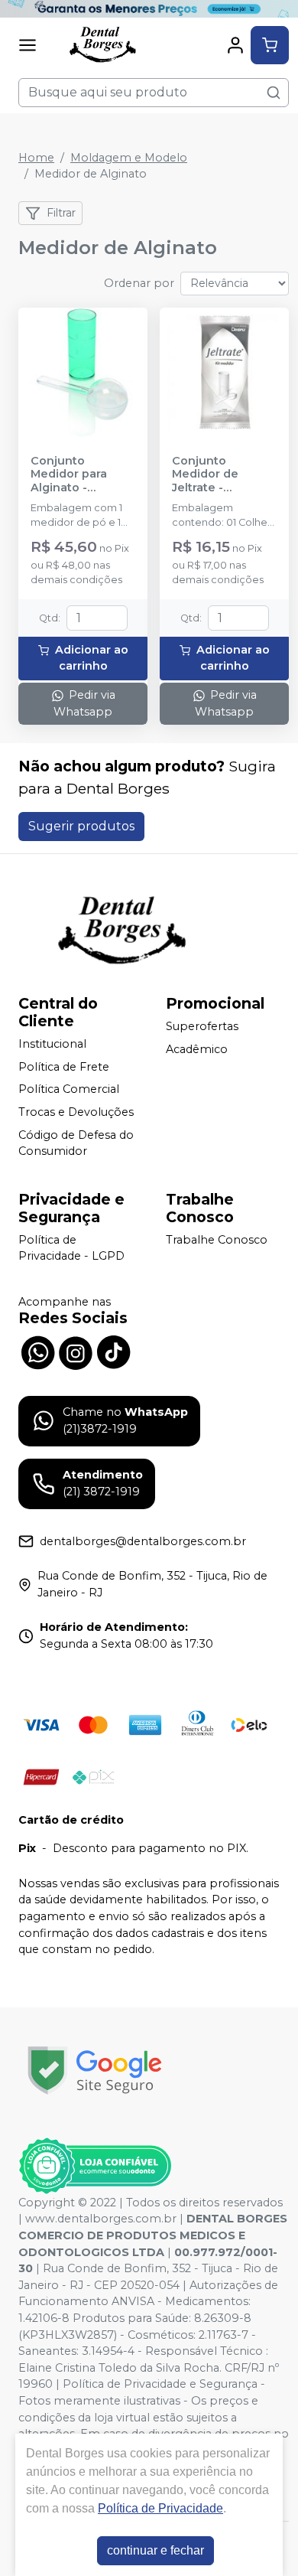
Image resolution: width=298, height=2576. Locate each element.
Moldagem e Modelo (129, 158)
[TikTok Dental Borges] (114, 1351)
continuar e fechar (155, 2550)
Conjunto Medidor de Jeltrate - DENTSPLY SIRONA (205, 474)
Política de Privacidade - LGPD (71, 1248)
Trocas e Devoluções (76, 1112)
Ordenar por (139, 283)
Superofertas (202, 1026)
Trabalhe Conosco (217, 1240)
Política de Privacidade (160, 2508)
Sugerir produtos (81, 826)
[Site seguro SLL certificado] (95, 2071)
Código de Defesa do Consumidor (76, 1143)
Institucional (52, 1044)
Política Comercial (69, 1090)
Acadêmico (197, 1049)
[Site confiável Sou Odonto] (95, 2166)
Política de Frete (64, 1067)
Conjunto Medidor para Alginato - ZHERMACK (69, 474)
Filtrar (61, 213)
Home (36, 158)
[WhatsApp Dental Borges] (37, 1351)
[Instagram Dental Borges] (76, 1351)
